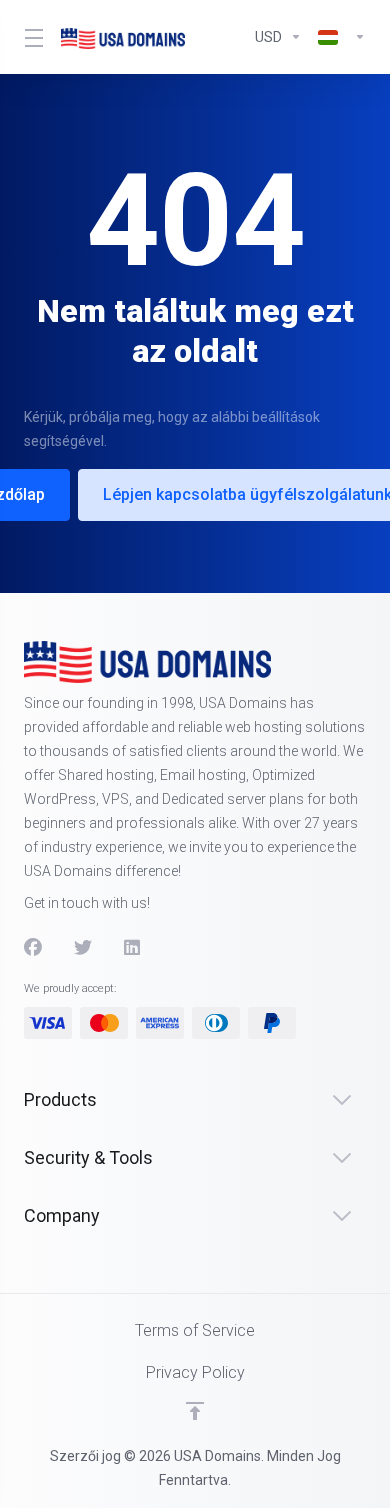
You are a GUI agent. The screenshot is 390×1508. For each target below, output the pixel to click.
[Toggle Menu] (30, 37)
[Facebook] (33, 948)
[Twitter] (83, 948)
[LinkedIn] (133, 948)
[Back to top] (195, 1411)
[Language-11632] (338, 37)
